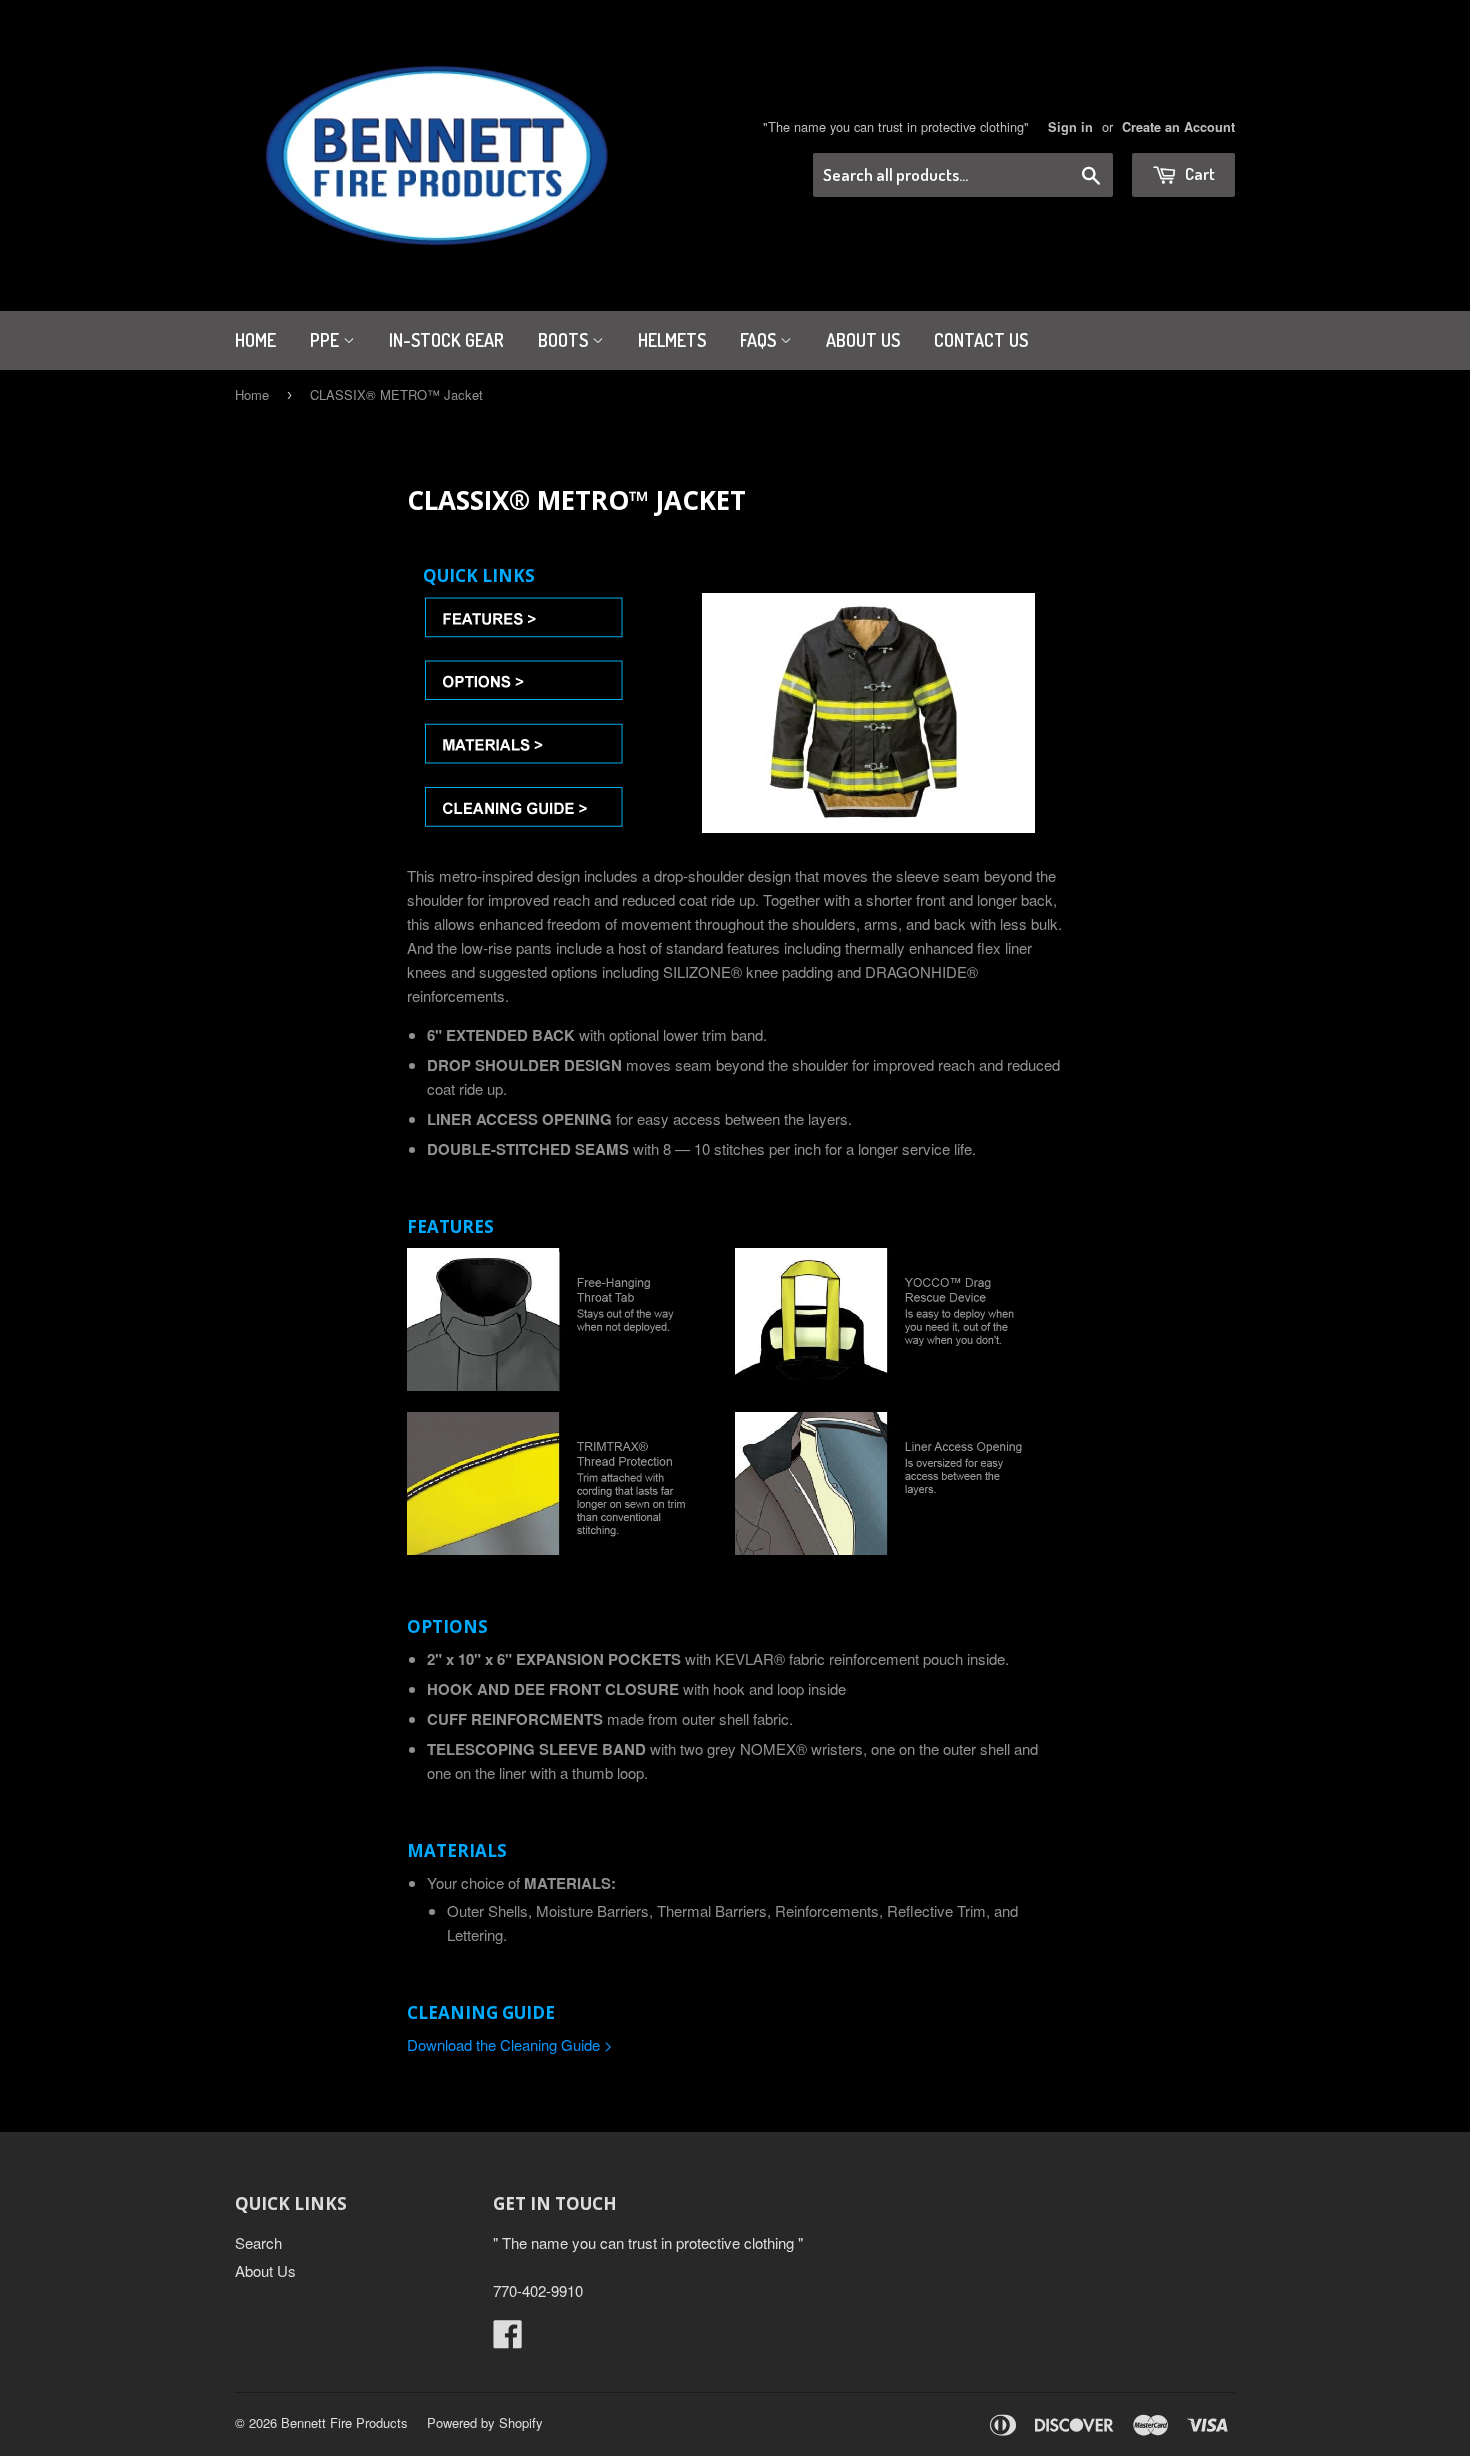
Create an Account (1178, 127)
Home (255, 340)
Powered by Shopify (485, 2422)
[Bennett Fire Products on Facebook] (508, 2339)
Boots (565, 340)
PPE (326, 340)
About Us (863, 340)
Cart (1198, 173)
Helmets (672, 340)
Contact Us (981, 340)
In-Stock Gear (446, 340)
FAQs (760, 340)
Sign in (1070, 127)
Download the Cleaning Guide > (510, 2044)
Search (258, 2242)
